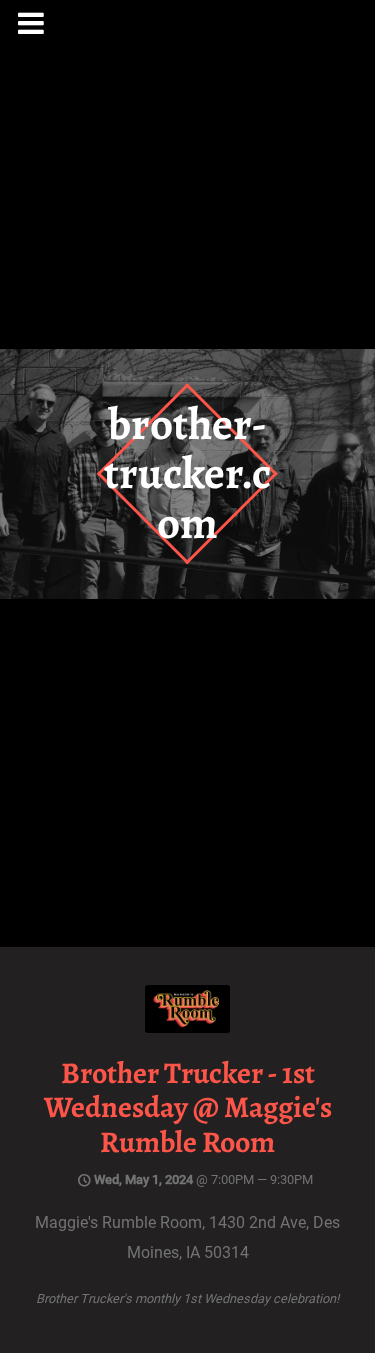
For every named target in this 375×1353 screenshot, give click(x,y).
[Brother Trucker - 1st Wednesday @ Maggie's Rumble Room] (187, 1027)
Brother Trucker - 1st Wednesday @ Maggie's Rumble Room (188, 1107)
